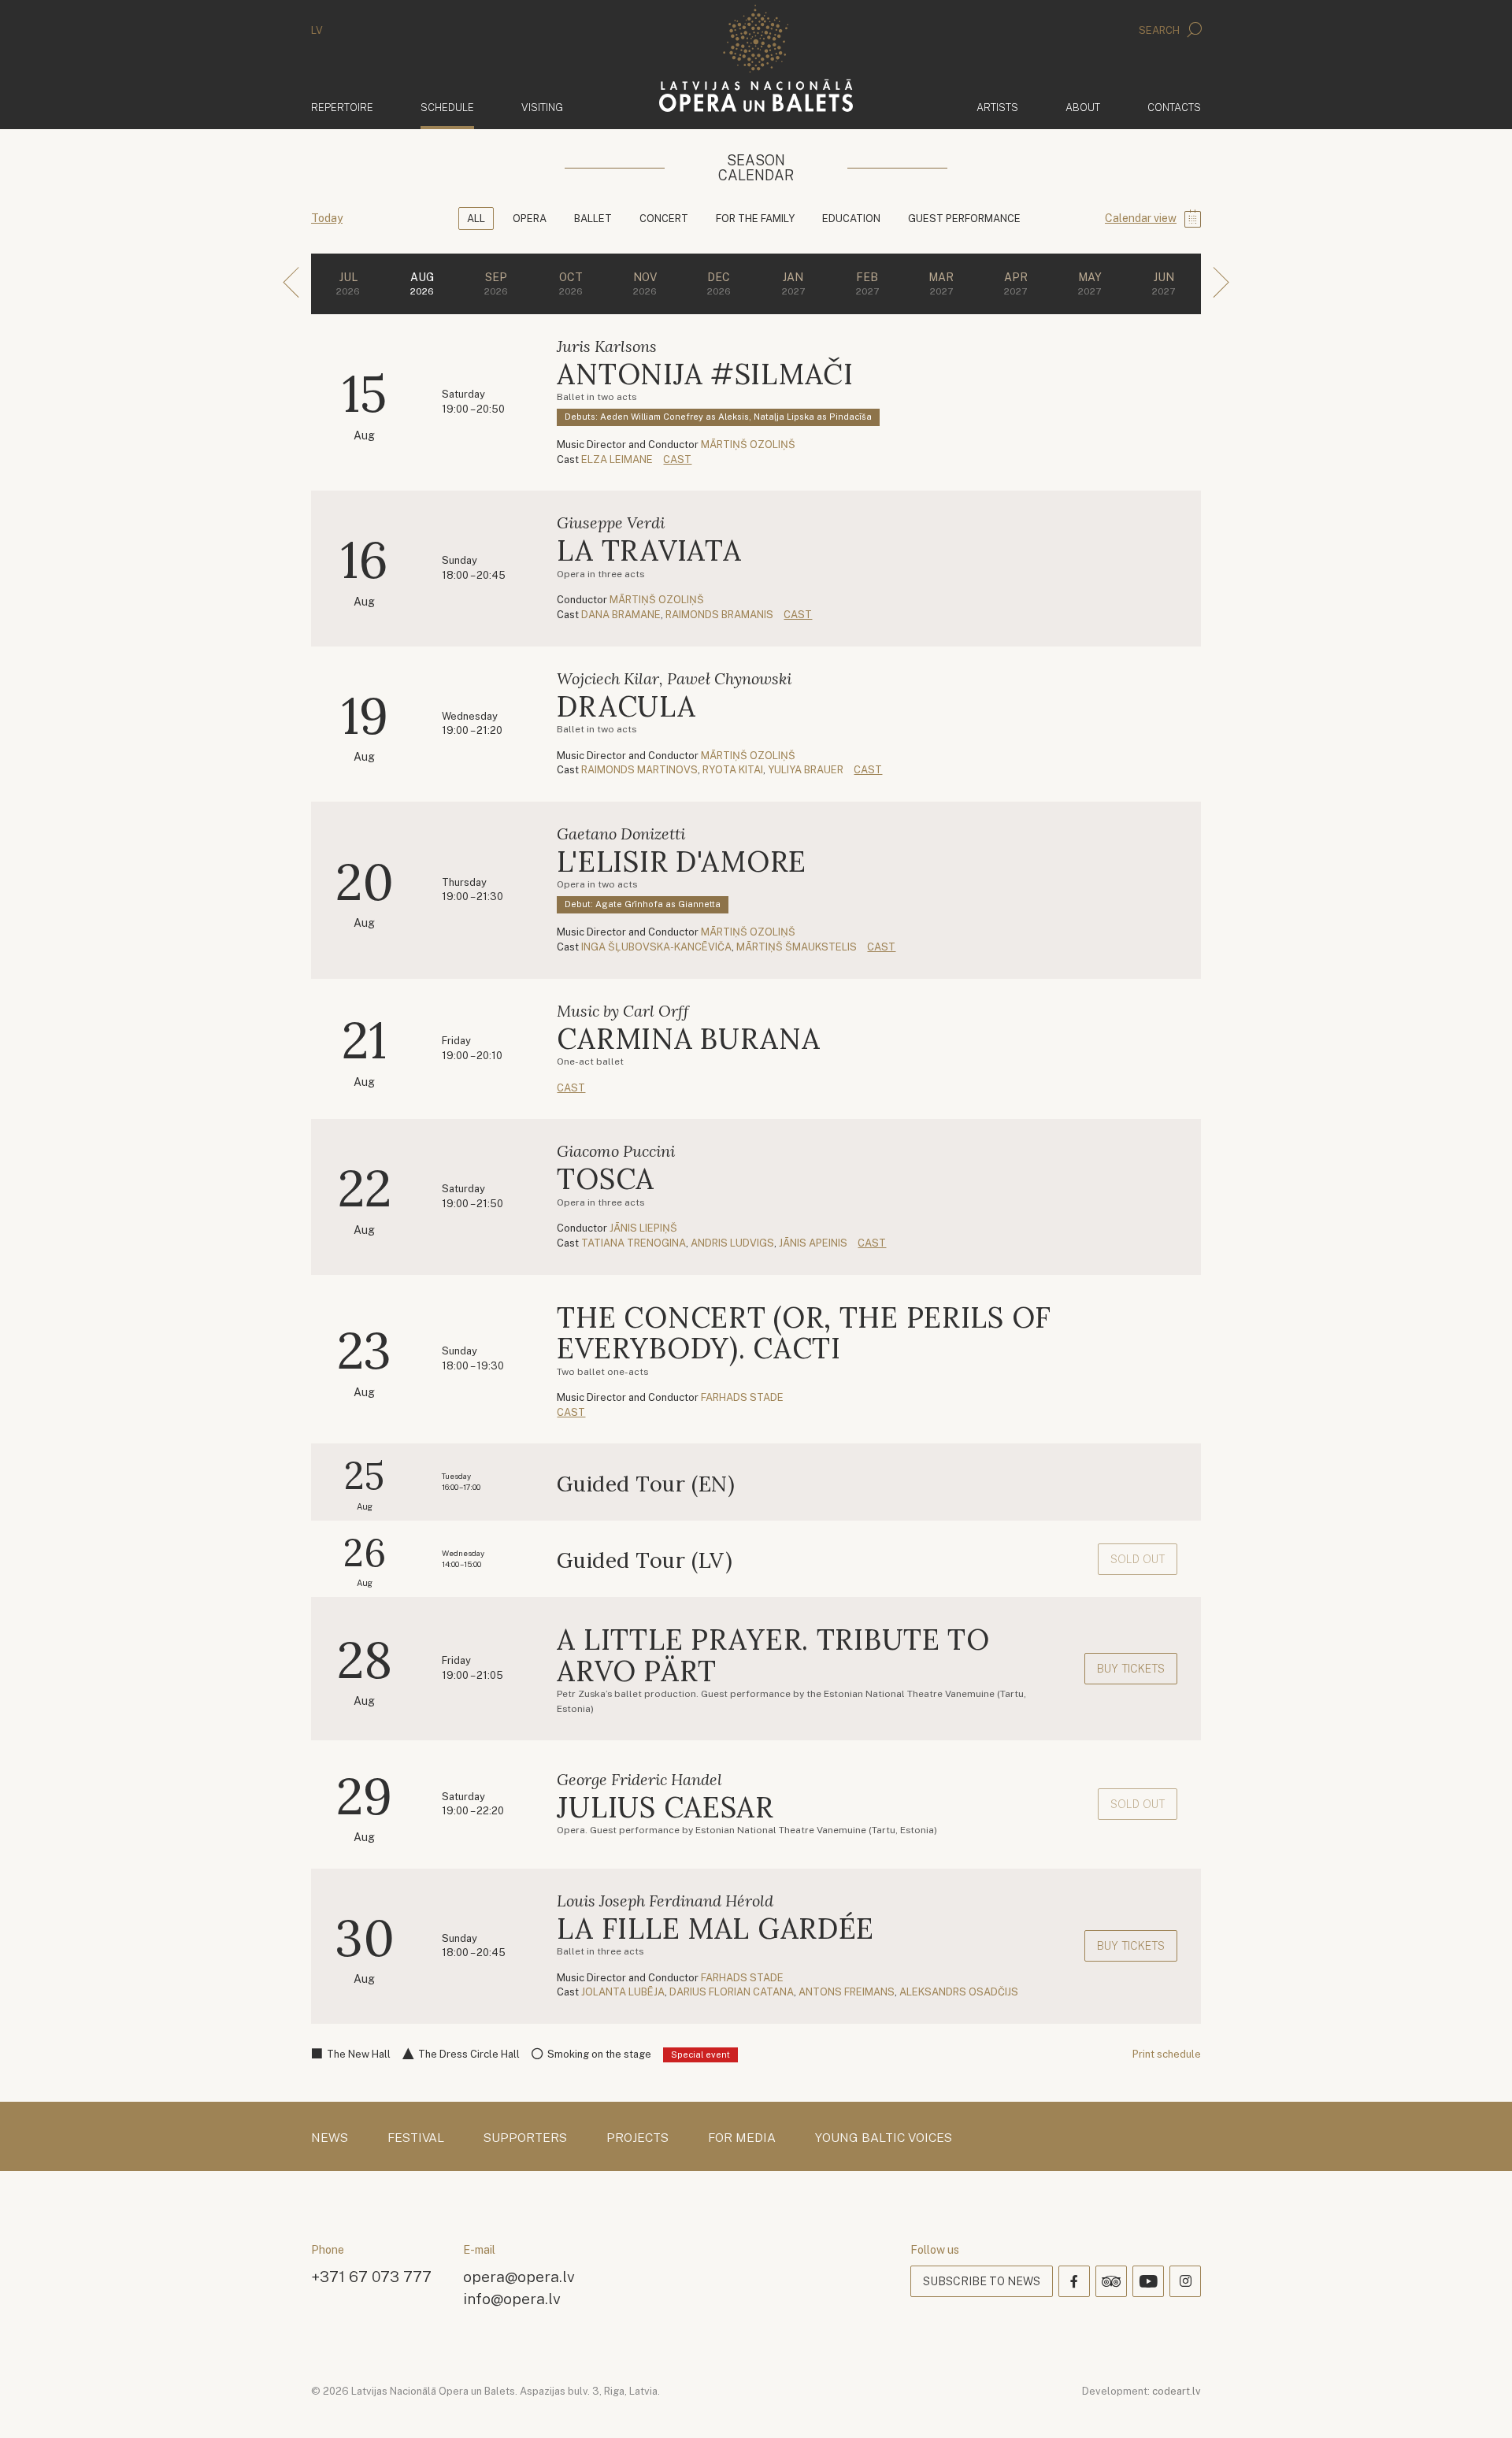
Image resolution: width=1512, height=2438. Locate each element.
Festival (416, 2138)
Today (327, 218)
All (476, 219)
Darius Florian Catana (732, 1992)
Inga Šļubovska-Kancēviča (656, 947)
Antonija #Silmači (705, 374)
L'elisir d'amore (682, 861)
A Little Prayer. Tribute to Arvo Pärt (773, 1655)
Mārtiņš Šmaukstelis (797, 947)
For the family (755, 219)
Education (851, 219)
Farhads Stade (742, 1397)
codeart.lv (1177, 2391)
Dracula (626, 706)
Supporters (525, 2138)
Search (1160, 30)
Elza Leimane (617, 459)
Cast (677, 459)
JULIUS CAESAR (665, 1807)
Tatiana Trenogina (634, 1243)
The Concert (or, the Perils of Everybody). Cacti (804, 1333)
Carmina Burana (688, 1039)
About (1083, 107)
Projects (637, 2138)
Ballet (593, 219)
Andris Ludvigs (732, 1243)
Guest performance (964, 219)
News (330, 2138)
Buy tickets (1131, 1669)
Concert (664, 219)
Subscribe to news (982, 2281)
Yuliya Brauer (806, 770)
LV (317, 30)
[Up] (1477, 2403)
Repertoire (342, 107)
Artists (997, 107)
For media (742, 2138)
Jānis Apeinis (813, 1243)
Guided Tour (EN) (646, 1484)
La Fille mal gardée (715, 1929)
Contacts (1174, 107)
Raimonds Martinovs (639, 770)
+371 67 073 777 (371, 2276)
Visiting (542, 107)
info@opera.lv (512, 2298)
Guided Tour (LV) (645, 1560)
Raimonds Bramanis (719, 615)
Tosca (606, 1179)
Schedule (447, 107)
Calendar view (1141, 218)
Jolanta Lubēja (623, 1992)
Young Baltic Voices (884, 2138)
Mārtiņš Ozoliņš (748, 445)
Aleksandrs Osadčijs (959, 1992)
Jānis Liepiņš (643, 1228)
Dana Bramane (621, 615)
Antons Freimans (847, 1992)
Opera (530, 219)
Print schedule (1167, 2054)
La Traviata (649, 550)
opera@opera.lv (519, 2276)
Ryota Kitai (733, 770)
